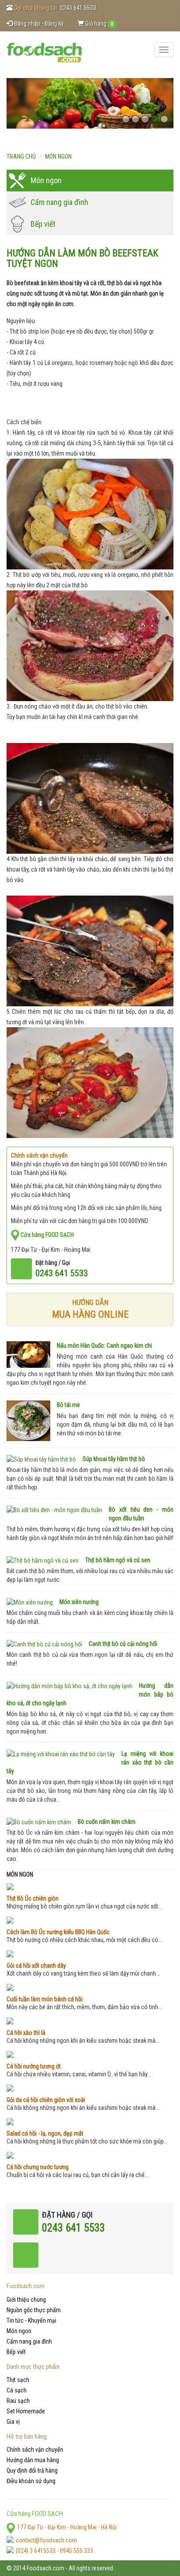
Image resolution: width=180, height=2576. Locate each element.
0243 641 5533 (78, 8)
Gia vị (13, 2422)
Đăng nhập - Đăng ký (38, 24)
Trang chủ (21, 157)
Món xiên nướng (79, 1602)
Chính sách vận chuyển (35, 2450)
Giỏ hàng (99, 24)
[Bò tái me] (28, 1421)
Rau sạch (18, 2401)
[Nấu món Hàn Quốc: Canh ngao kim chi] (28, 1354)
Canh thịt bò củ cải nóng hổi (123, 1644)
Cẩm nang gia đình (59, 202)
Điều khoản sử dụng (31, 2481)
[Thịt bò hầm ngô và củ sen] (43, 1560)
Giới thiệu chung (26, 2300)
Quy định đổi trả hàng (32, 2470)
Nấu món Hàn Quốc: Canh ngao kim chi (104, 1346)
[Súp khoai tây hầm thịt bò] (41, 1459)
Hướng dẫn (90, 1309)
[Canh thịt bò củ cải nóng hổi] (44, 1644)
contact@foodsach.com (46, 2540)
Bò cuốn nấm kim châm (107, 1822)
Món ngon (58, 157)
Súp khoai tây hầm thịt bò (114, 1459)
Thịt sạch (18, 2380)
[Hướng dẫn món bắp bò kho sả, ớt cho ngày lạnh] (69, 1686)
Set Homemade (26, 2411)
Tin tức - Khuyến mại (31, 2320)
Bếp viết (43, 224)
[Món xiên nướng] (30, 1602)
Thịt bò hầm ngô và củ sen (118, 1560)
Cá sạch (17, 2390)
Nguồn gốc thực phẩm (34, 2310)
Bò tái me (68, 1405)
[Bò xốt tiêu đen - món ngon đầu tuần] (54, 1510)
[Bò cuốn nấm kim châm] (39, 1822)
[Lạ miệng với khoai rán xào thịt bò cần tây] (61, 1754)
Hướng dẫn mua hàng (33, 2460)
